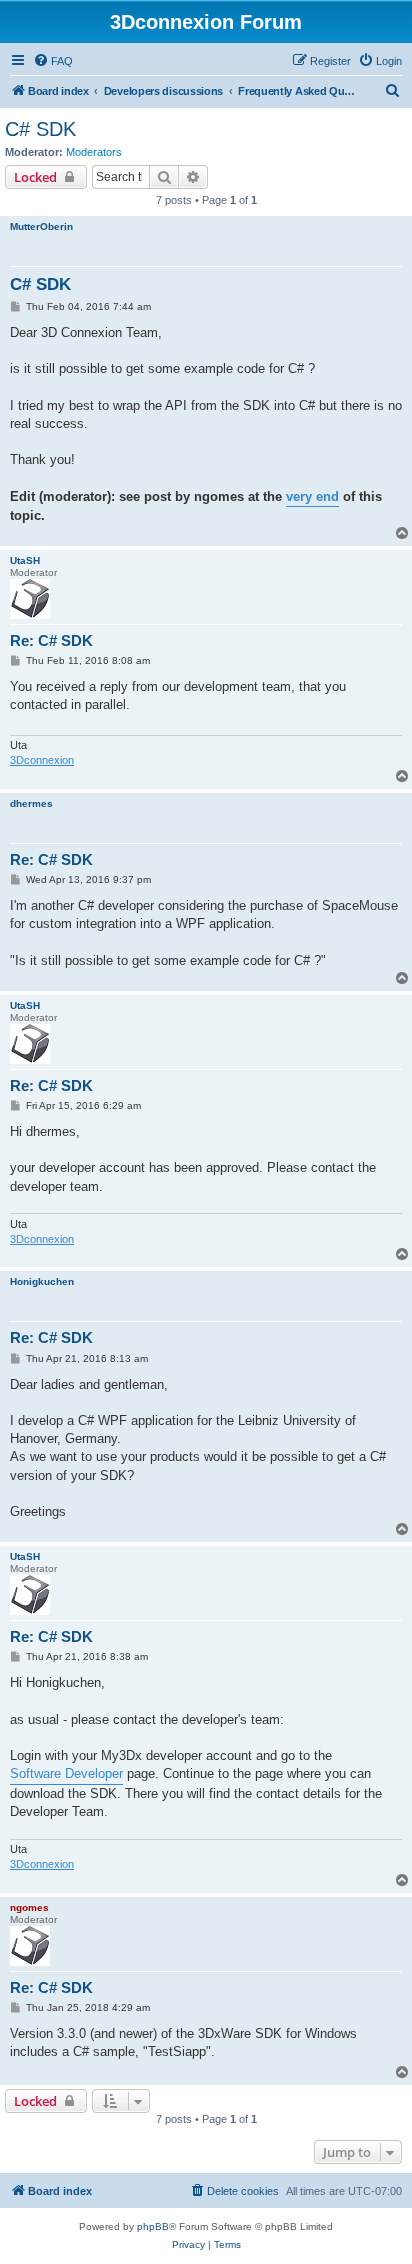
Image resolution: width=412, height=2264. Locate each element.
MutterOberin (41, 226)
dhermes (31, 803)
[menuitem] (53, 61)
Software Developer (66, 1773)
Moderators (94, 152)
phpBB (153, 2226)
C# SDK (40, 129)
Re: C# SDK (51, 640)
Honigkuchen (42, 1281)
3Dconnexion (42, 760)
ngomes (29, 1907)
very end (312, 496)
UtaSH (25, 560)
